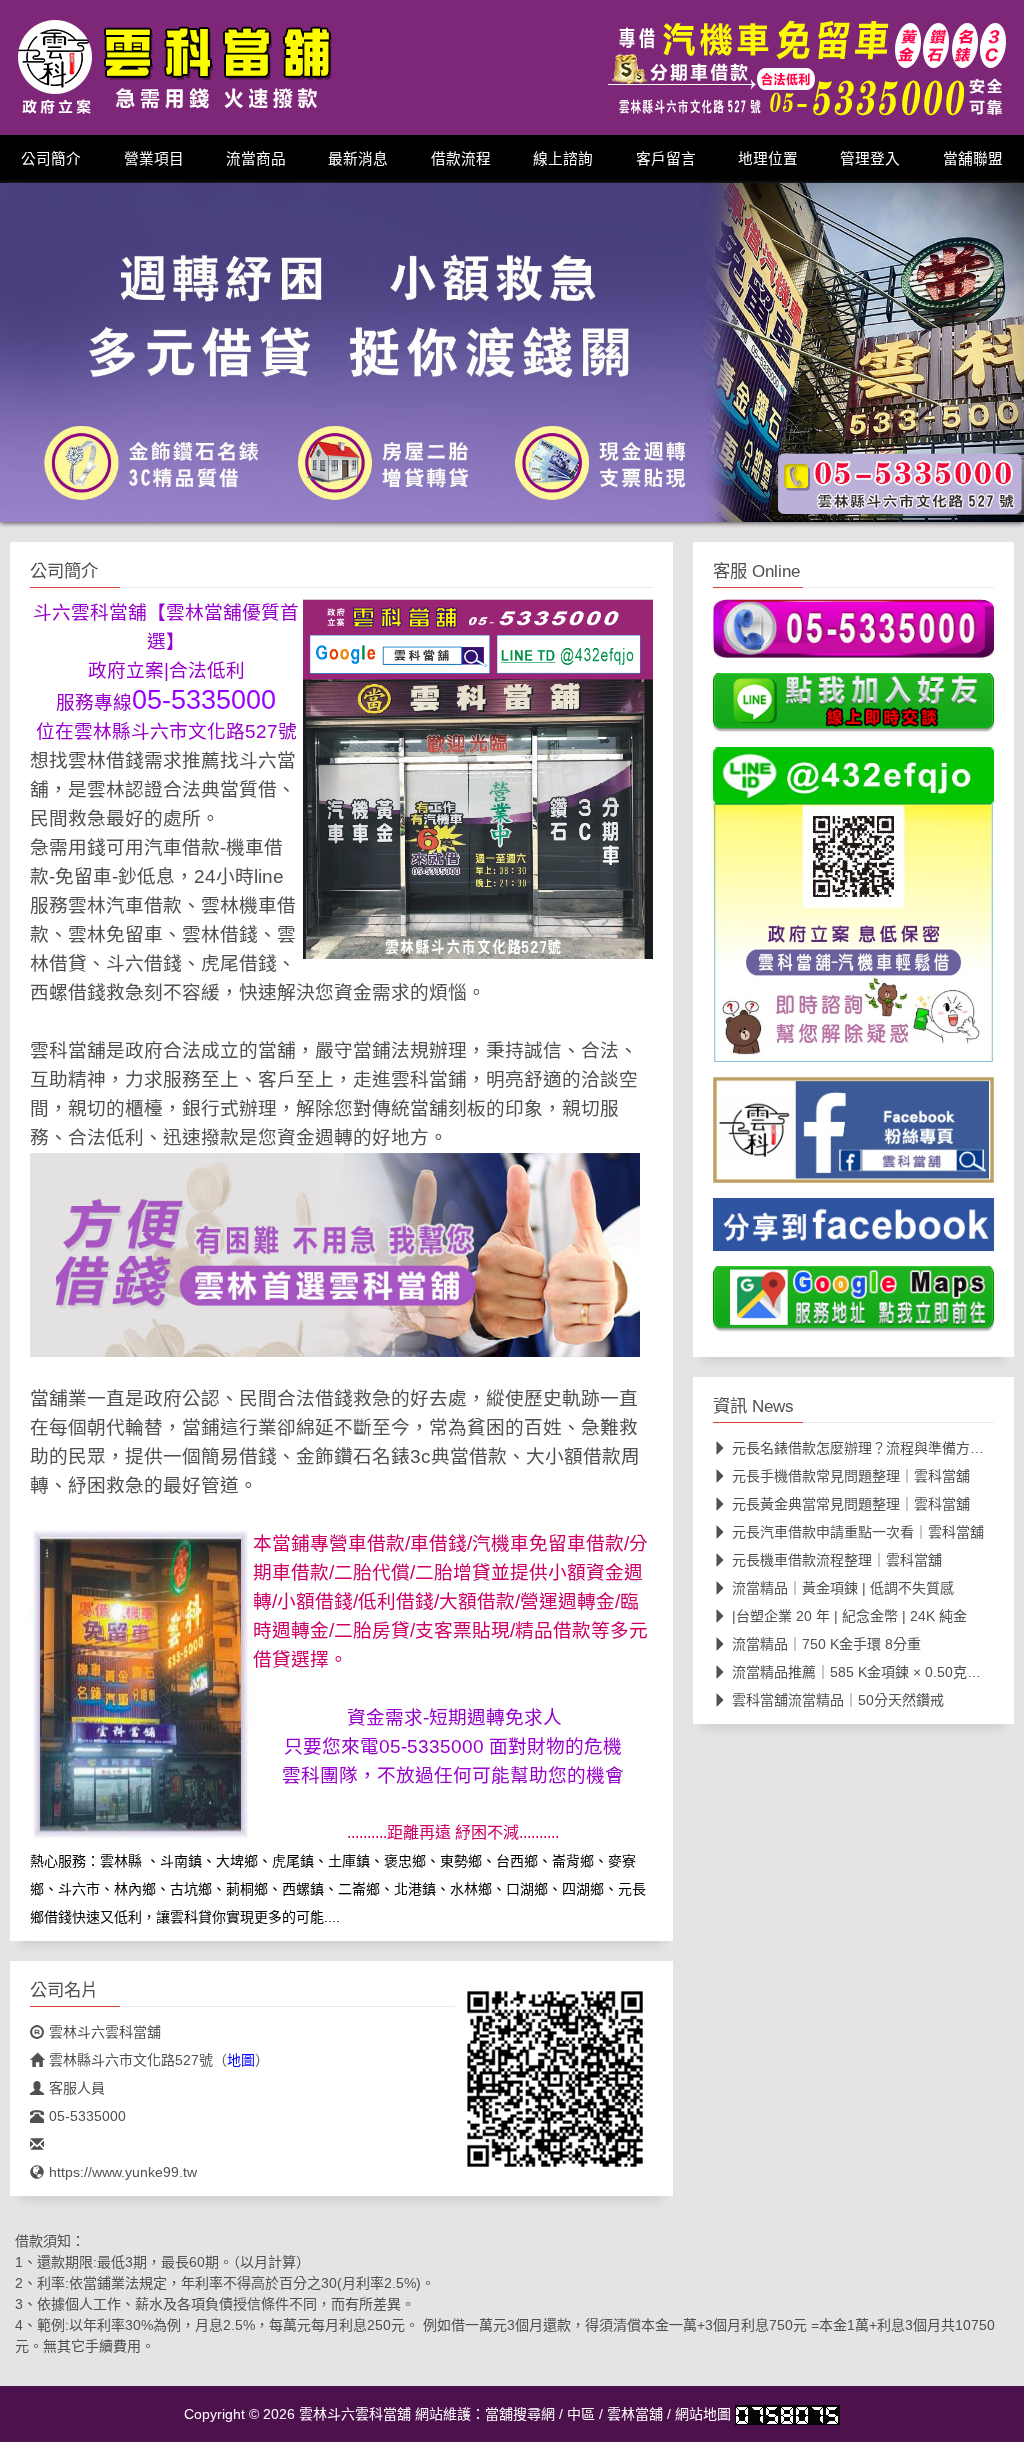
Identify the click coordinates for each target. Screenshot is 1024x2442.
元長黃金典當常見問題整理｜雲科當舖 (851, 1504)
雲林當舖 (635, 2413)
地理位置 (768, 159)
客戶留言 (666, 159)
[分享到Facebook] (853, 1230)
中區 (581, 2413)
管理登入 (870, 159)
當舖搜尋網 (520, 2413)
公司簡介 (51, 159)
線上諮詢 (563, 159)
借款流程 (461, 159)
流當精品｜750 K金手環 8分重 (826, 1644)
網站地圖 (703, 2413)
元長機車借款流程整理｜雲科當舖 (837, 1560)
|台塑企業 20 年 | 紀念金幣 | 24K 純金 (849, 1616)
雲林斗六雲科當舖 (105, 2031)
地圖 (241, 2059)
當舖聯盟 (973, 159)
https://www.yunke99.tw (123, 2171)
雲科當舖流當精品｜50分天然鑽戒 (838, 1700)
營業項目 (154, 159)
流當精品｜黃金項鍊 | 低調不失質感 (843, 1588)
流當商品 (256, 159)
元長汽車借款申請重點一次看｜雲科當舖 (858, 1532)
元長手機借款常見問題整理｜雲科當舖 (851, 1476)
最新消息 (358, 159)
